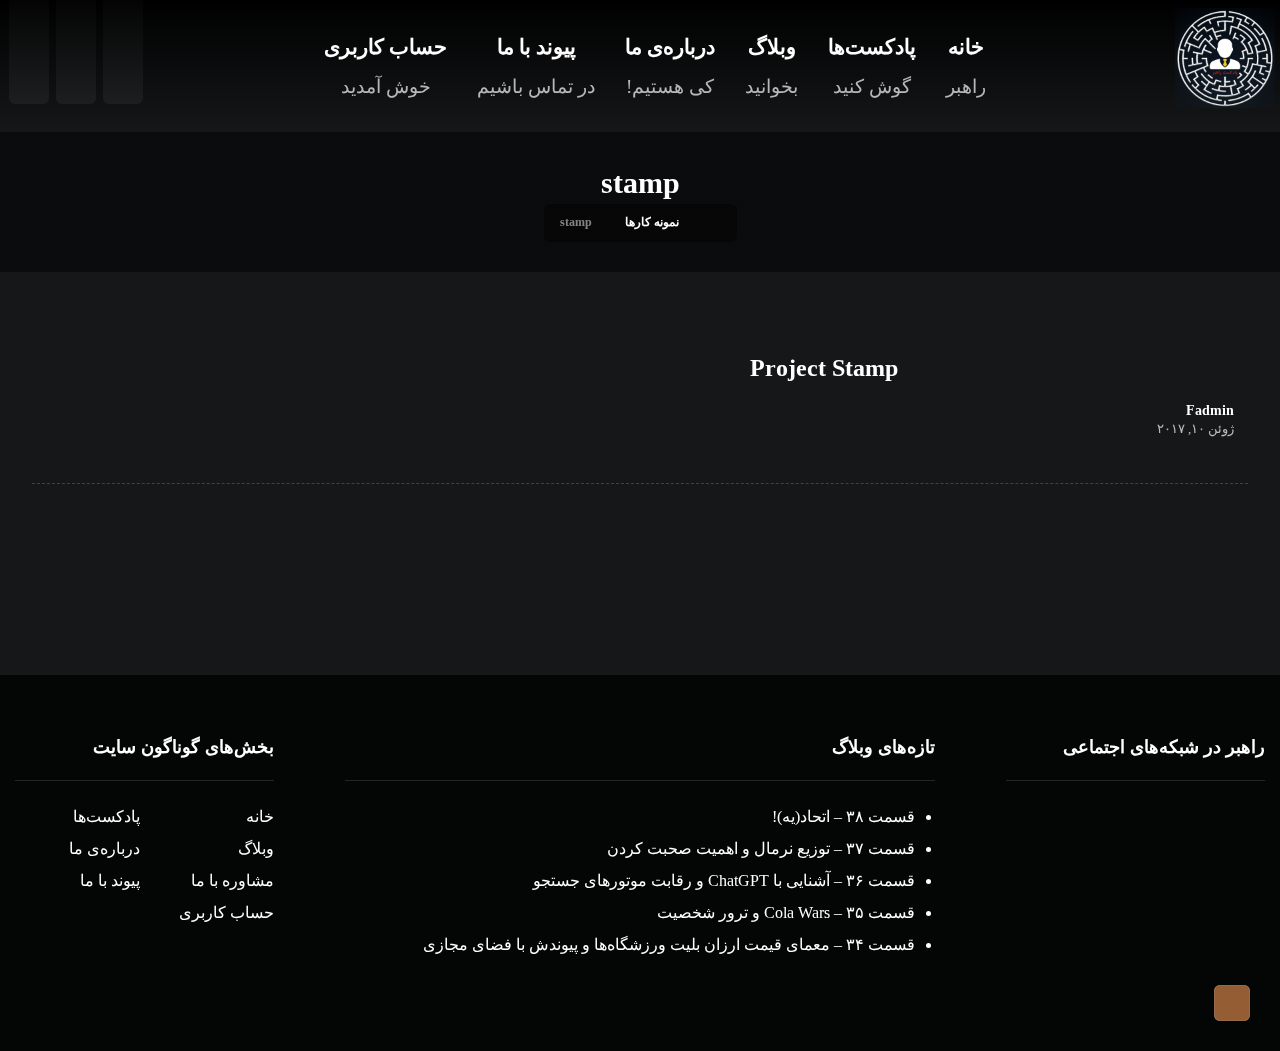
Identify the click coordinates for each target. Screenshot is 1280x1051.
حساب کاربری (226, 912)
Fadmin (1210, 411)
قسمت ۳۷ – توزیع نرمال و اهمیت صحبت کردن (761, 848)
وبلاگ (256, 848)
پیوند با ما (110, 880)
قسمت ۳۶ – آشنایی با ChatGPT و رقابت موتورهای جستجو (724, 880)
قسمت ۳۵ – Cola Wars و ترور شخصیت (786, 912)
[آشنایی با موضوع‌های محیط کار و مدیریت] (1225, 58)
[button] (1215, 841)
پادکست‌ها (106, 816)
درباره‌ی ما (104, 848)
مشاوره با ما (232, 880)
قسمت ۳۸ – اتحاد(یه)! (843, 816)
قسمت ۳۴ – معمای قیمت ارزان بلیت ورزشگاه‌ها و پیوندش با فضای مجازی (669, 944)
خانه (260, 816)
